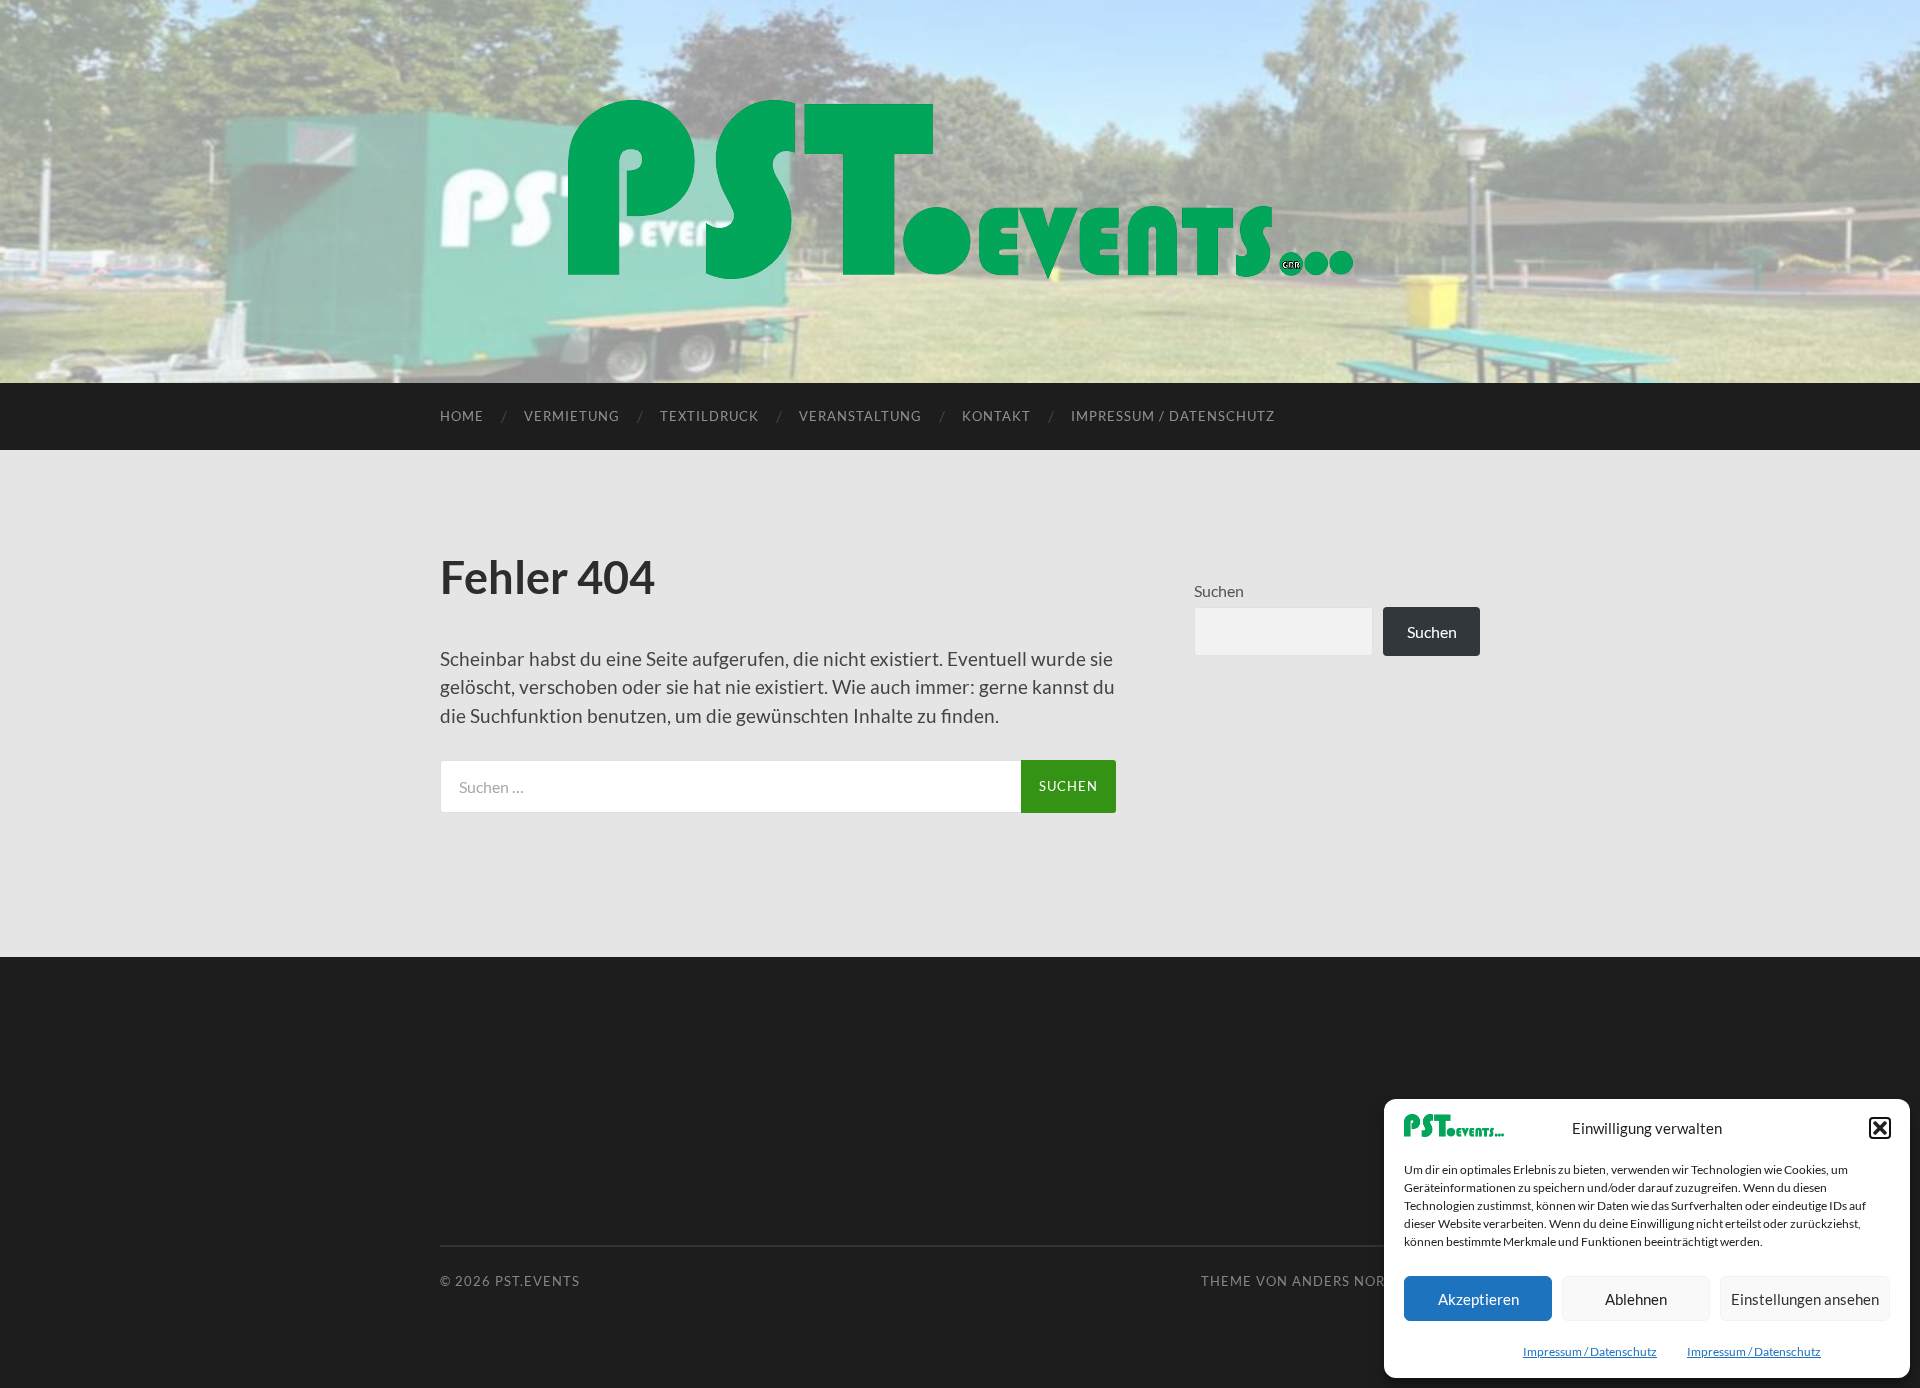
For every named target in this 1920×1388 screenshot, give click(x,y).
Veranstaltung (860, 416)
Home (462, 416)
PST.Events (537, 1281)
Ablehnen (1636, 1299)
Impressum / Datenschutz (1590, 1351)
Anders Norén (1348, 1281)
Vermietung (572, 416)
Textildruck (709, 416)
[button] (1880, 1128)
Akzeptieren (1478, 1299)
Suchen (1219, 590)
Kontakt (996, 416)
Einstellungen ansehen (1805, 1299)
